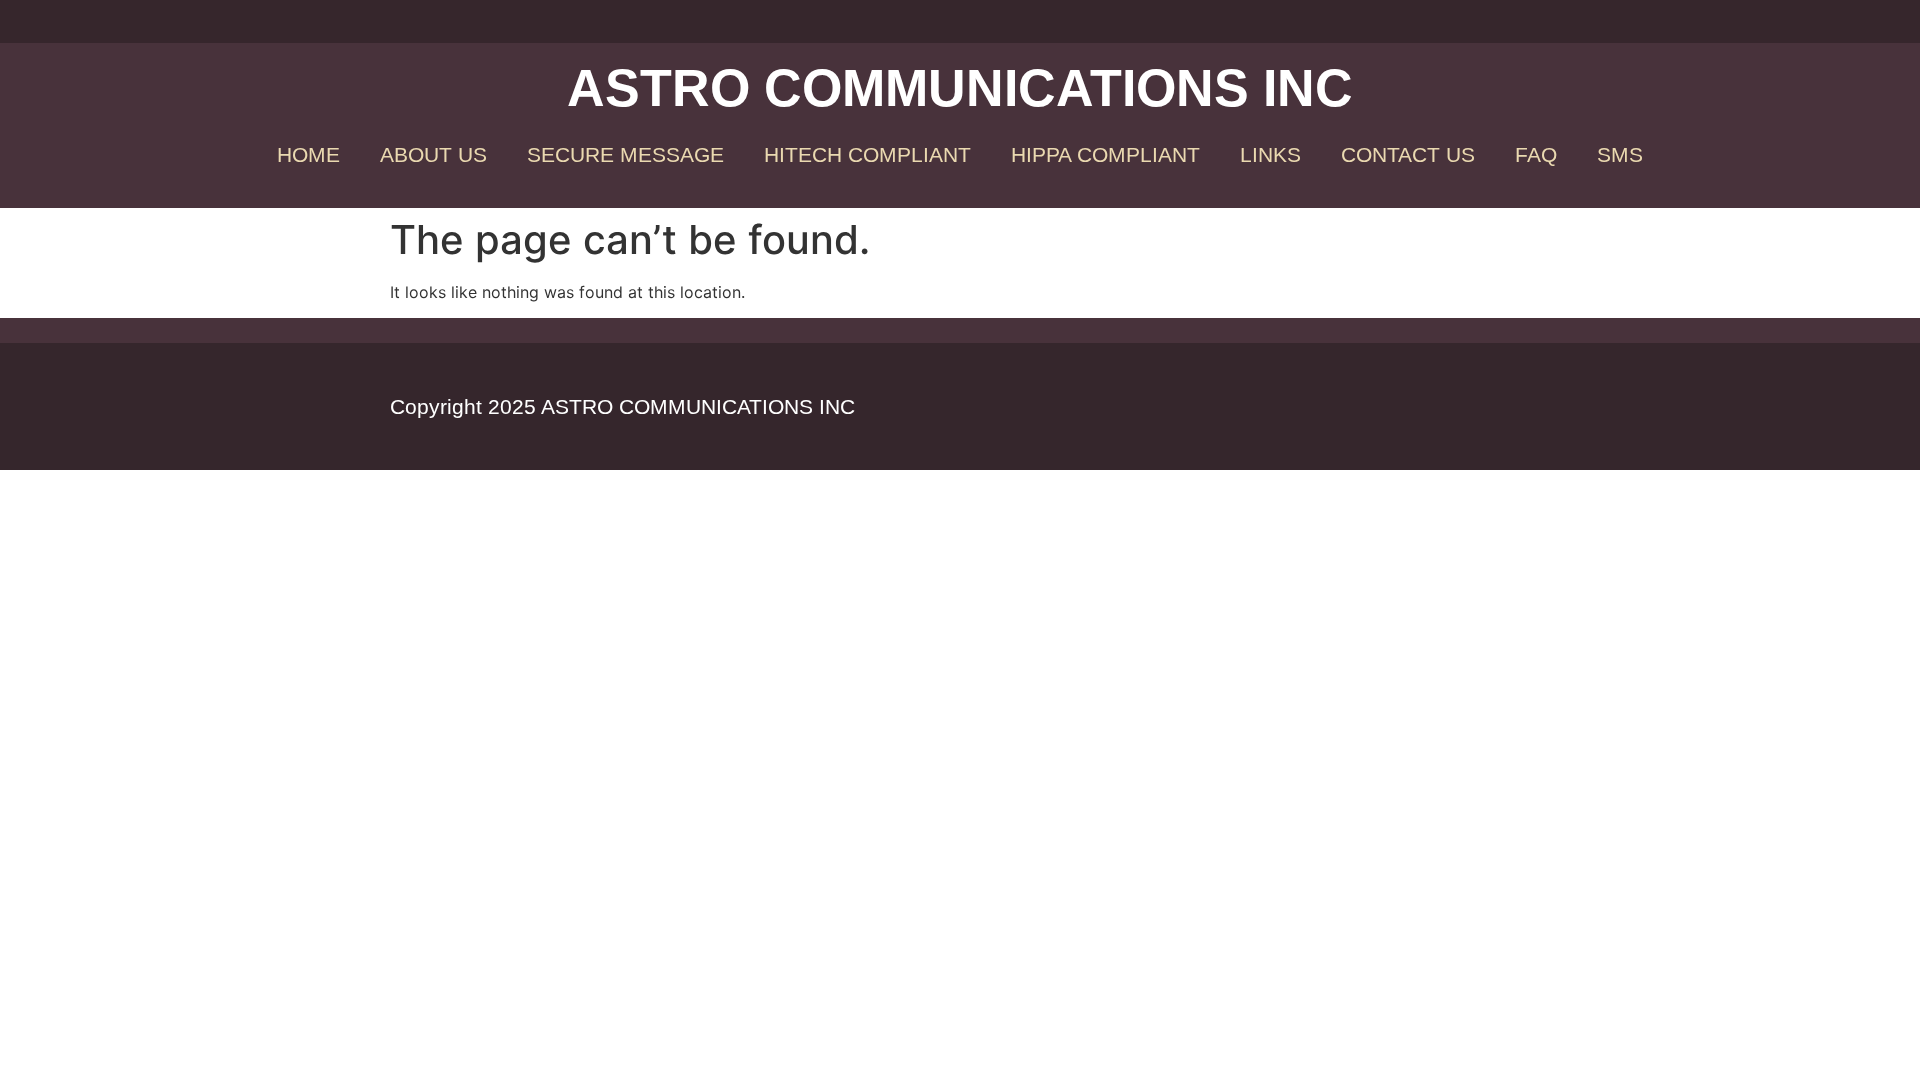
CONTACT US (1408, 155)
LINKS (1270, 155)
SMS (1620, 155)
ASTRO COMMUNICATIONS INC (960, 88)
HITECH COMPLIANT (867, 155)
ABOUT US (433, 155)
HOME (308, 155)
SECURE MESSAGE (625, 155)
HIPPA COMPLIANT (1105, 155)
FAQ (1536, 155)
